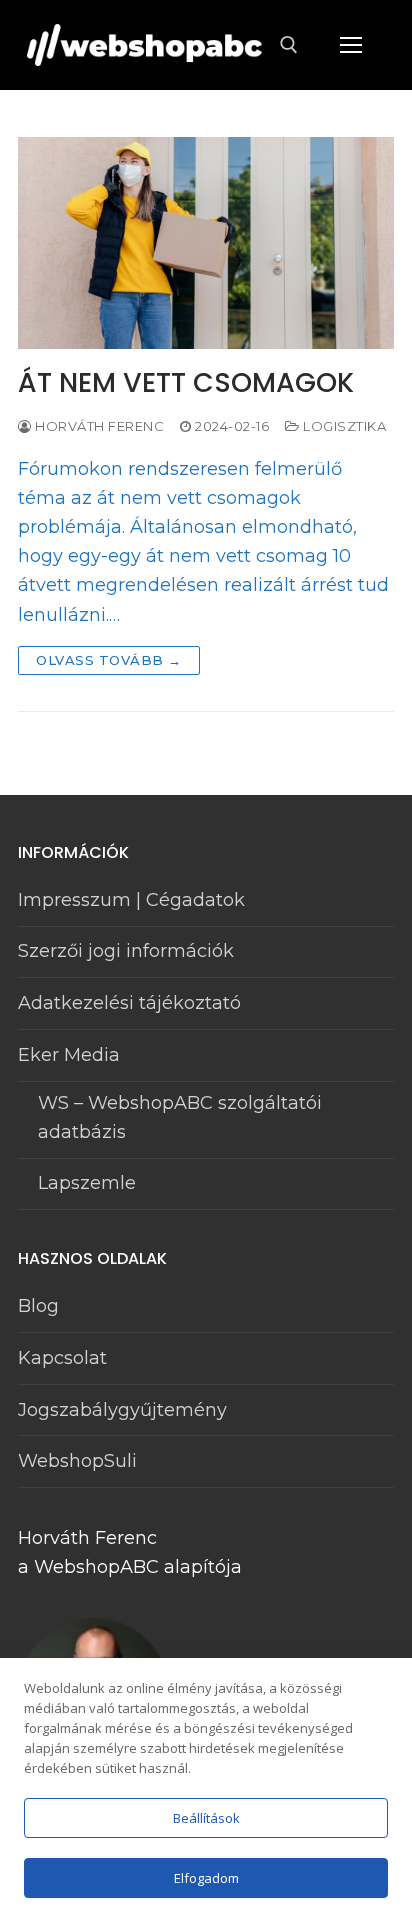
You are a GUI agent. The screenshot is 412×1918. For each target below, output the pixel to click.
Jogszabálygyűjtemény (122, 1410)
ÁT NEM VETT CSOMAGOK (186, 383)
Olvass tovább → (109, 660)
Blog (38, 1306)
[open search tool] (289, 45)
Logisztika (343, 426)
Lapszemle (87, 1183)
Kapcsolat (62, 1358)
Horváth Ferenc (98, 426)
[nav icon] (350, 45)
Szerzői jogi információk (126, 951)
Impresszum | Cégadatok (131, 900)
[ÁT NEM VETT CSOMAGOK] (206, 243)
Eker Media (69, 1055)
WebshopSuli (77, 1461)
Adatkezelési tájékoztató (129, 1003)
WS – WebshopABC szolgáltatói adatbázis (180, 1117)
